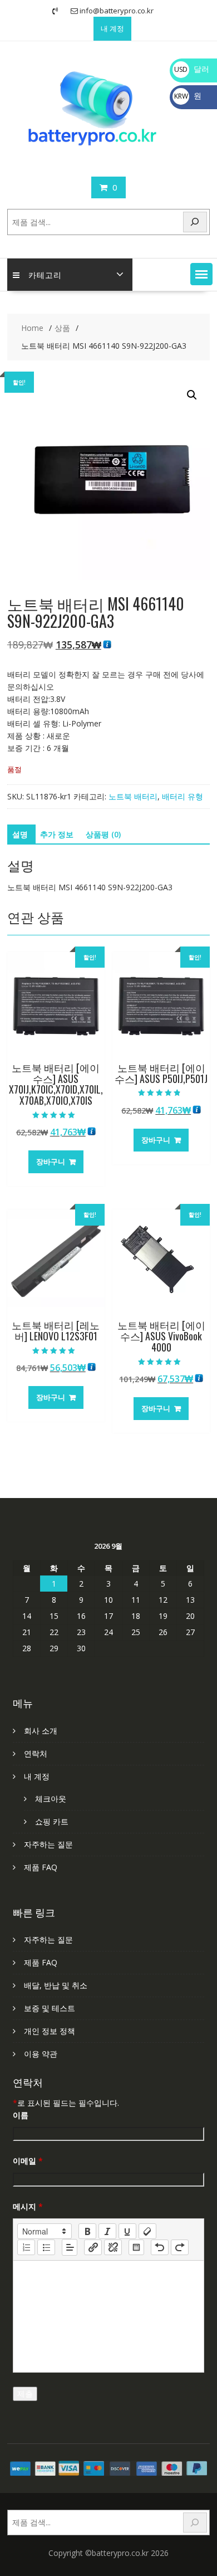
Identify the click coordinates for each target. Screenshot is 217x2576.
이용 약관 (41, 2054)
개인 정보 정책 (50, 2031)
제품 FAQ (41, 1867)
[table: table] (136, 2247)
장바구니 (51, 1162)
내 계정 (112, 28)
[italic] (107, 2231)
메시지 (28, 2206)
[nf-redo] (180, 2247)
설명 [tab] (20, 834)
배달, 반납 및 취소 (56, 1985)
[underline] (127, 2231)
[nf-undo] (160, 2247)
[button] (201, 274)
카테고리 (45, 274)
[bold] (87, 2231)
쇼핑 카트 (52, 1821)
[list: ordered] (26, 2247)
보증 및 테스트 (50, 2008)
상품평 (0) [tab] (103, 834)
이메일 (28, 2161)
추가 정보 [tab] (57, 834)
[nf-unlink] (113, 2247)
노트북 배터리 (133, 796)
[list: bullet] (46, 2247)
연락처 (36, 1753)
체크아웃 (51, 1799)
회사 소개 (41, 1731)
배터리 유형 (183, 796)
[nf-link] (93, 2247)
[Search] (195, 222)
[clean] (147, 2231)
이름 (21, 2115)
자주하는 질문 (48, 1844)
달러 (192, 69)
